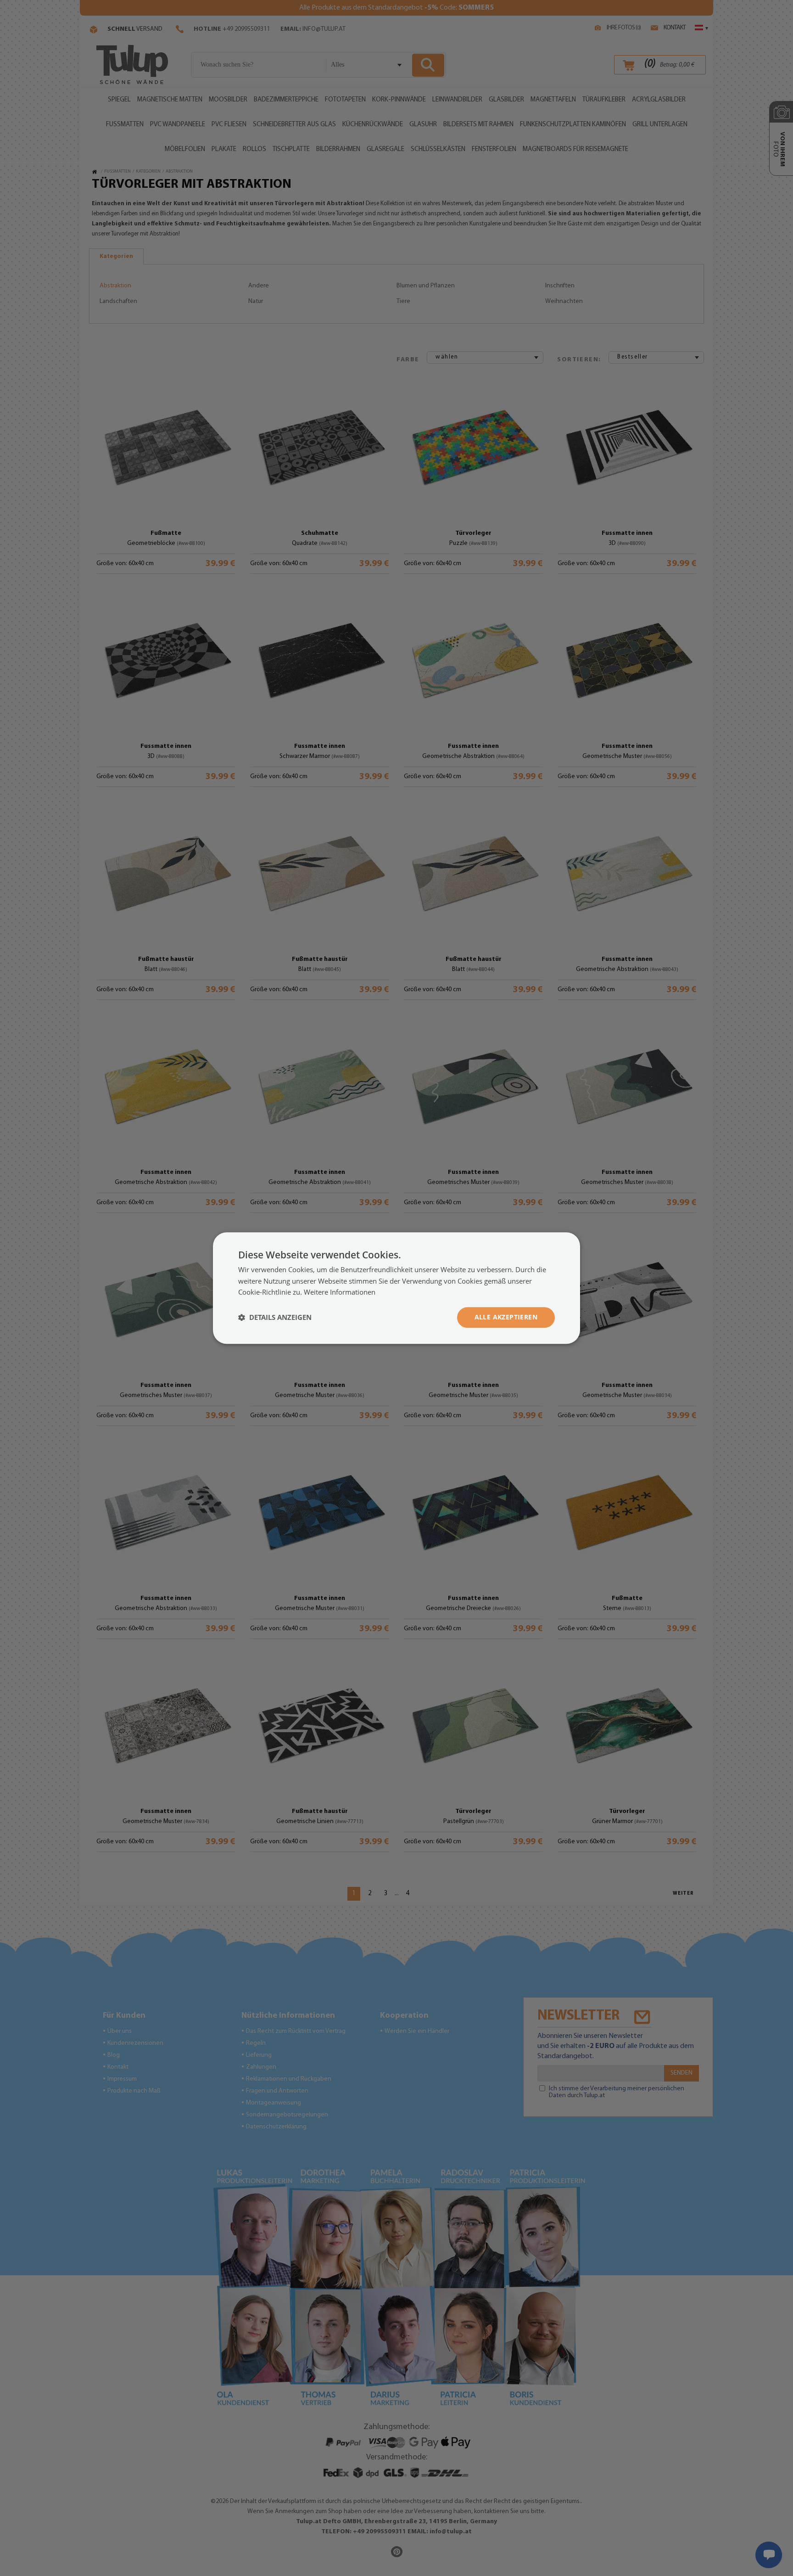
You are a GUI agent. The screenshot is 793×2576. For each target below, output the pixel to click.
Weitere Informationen (340, 1292)
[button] (275, 1318)
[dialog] (396, 1288)
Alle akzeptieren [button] (506, 1317)
